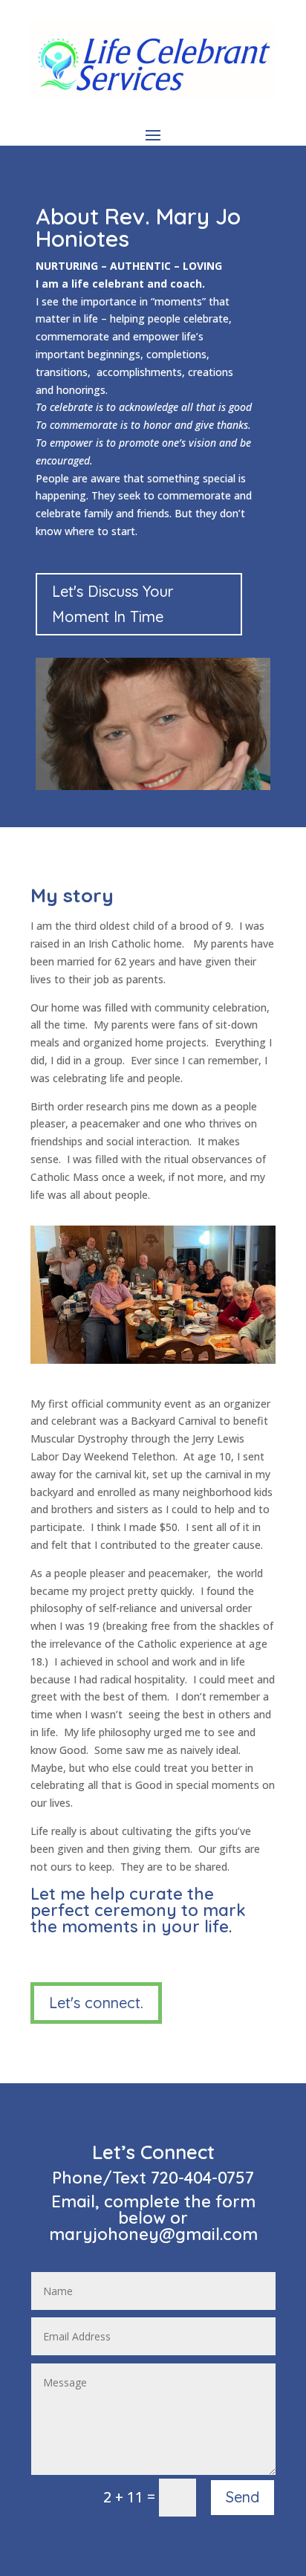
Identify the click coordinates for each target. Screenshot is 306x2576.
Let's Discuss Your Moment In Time (113, 604)
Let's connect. (96, 2003)
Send (242, 2497)
